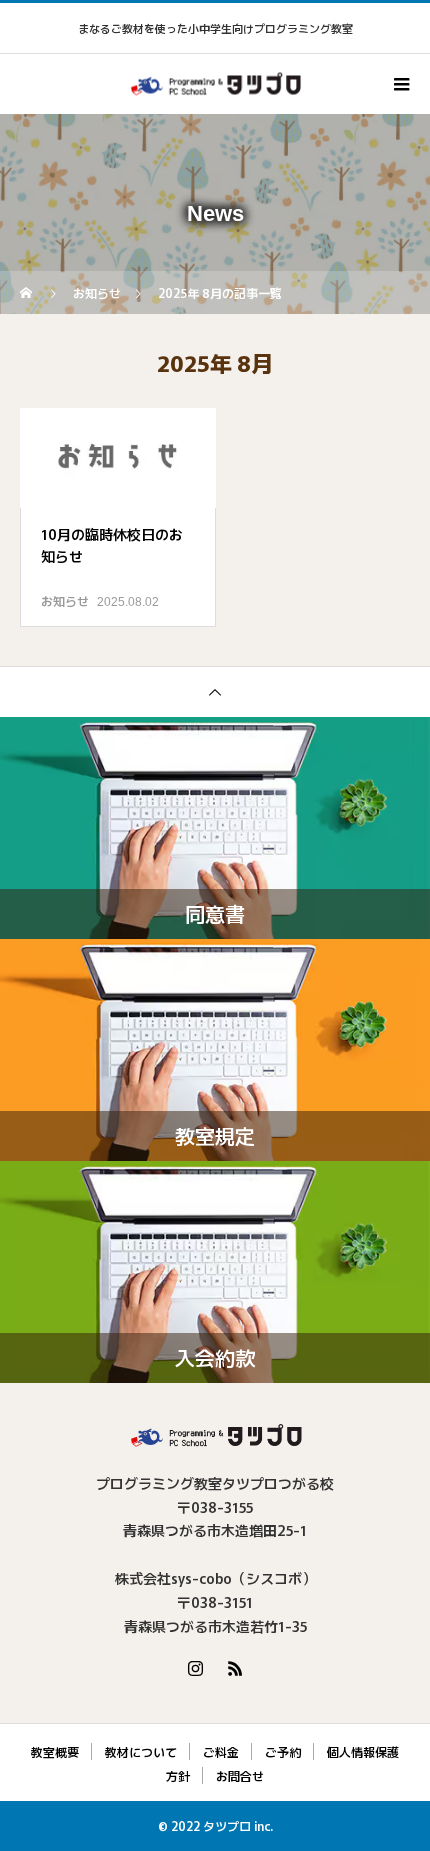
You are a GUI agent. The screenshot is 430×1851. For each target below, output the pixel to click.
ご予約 (283, 1751)
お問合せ (240, 1775)
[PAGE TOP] (215, 691)
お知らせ (65, 601)
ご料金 (221, 1751)
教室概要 (55, 1751)
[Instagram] (195, 1668)
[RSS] (235, 1668)
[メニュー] (400, 84)
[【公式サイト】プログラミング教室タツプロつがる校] (215, 1435)
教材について (141, 1751)
